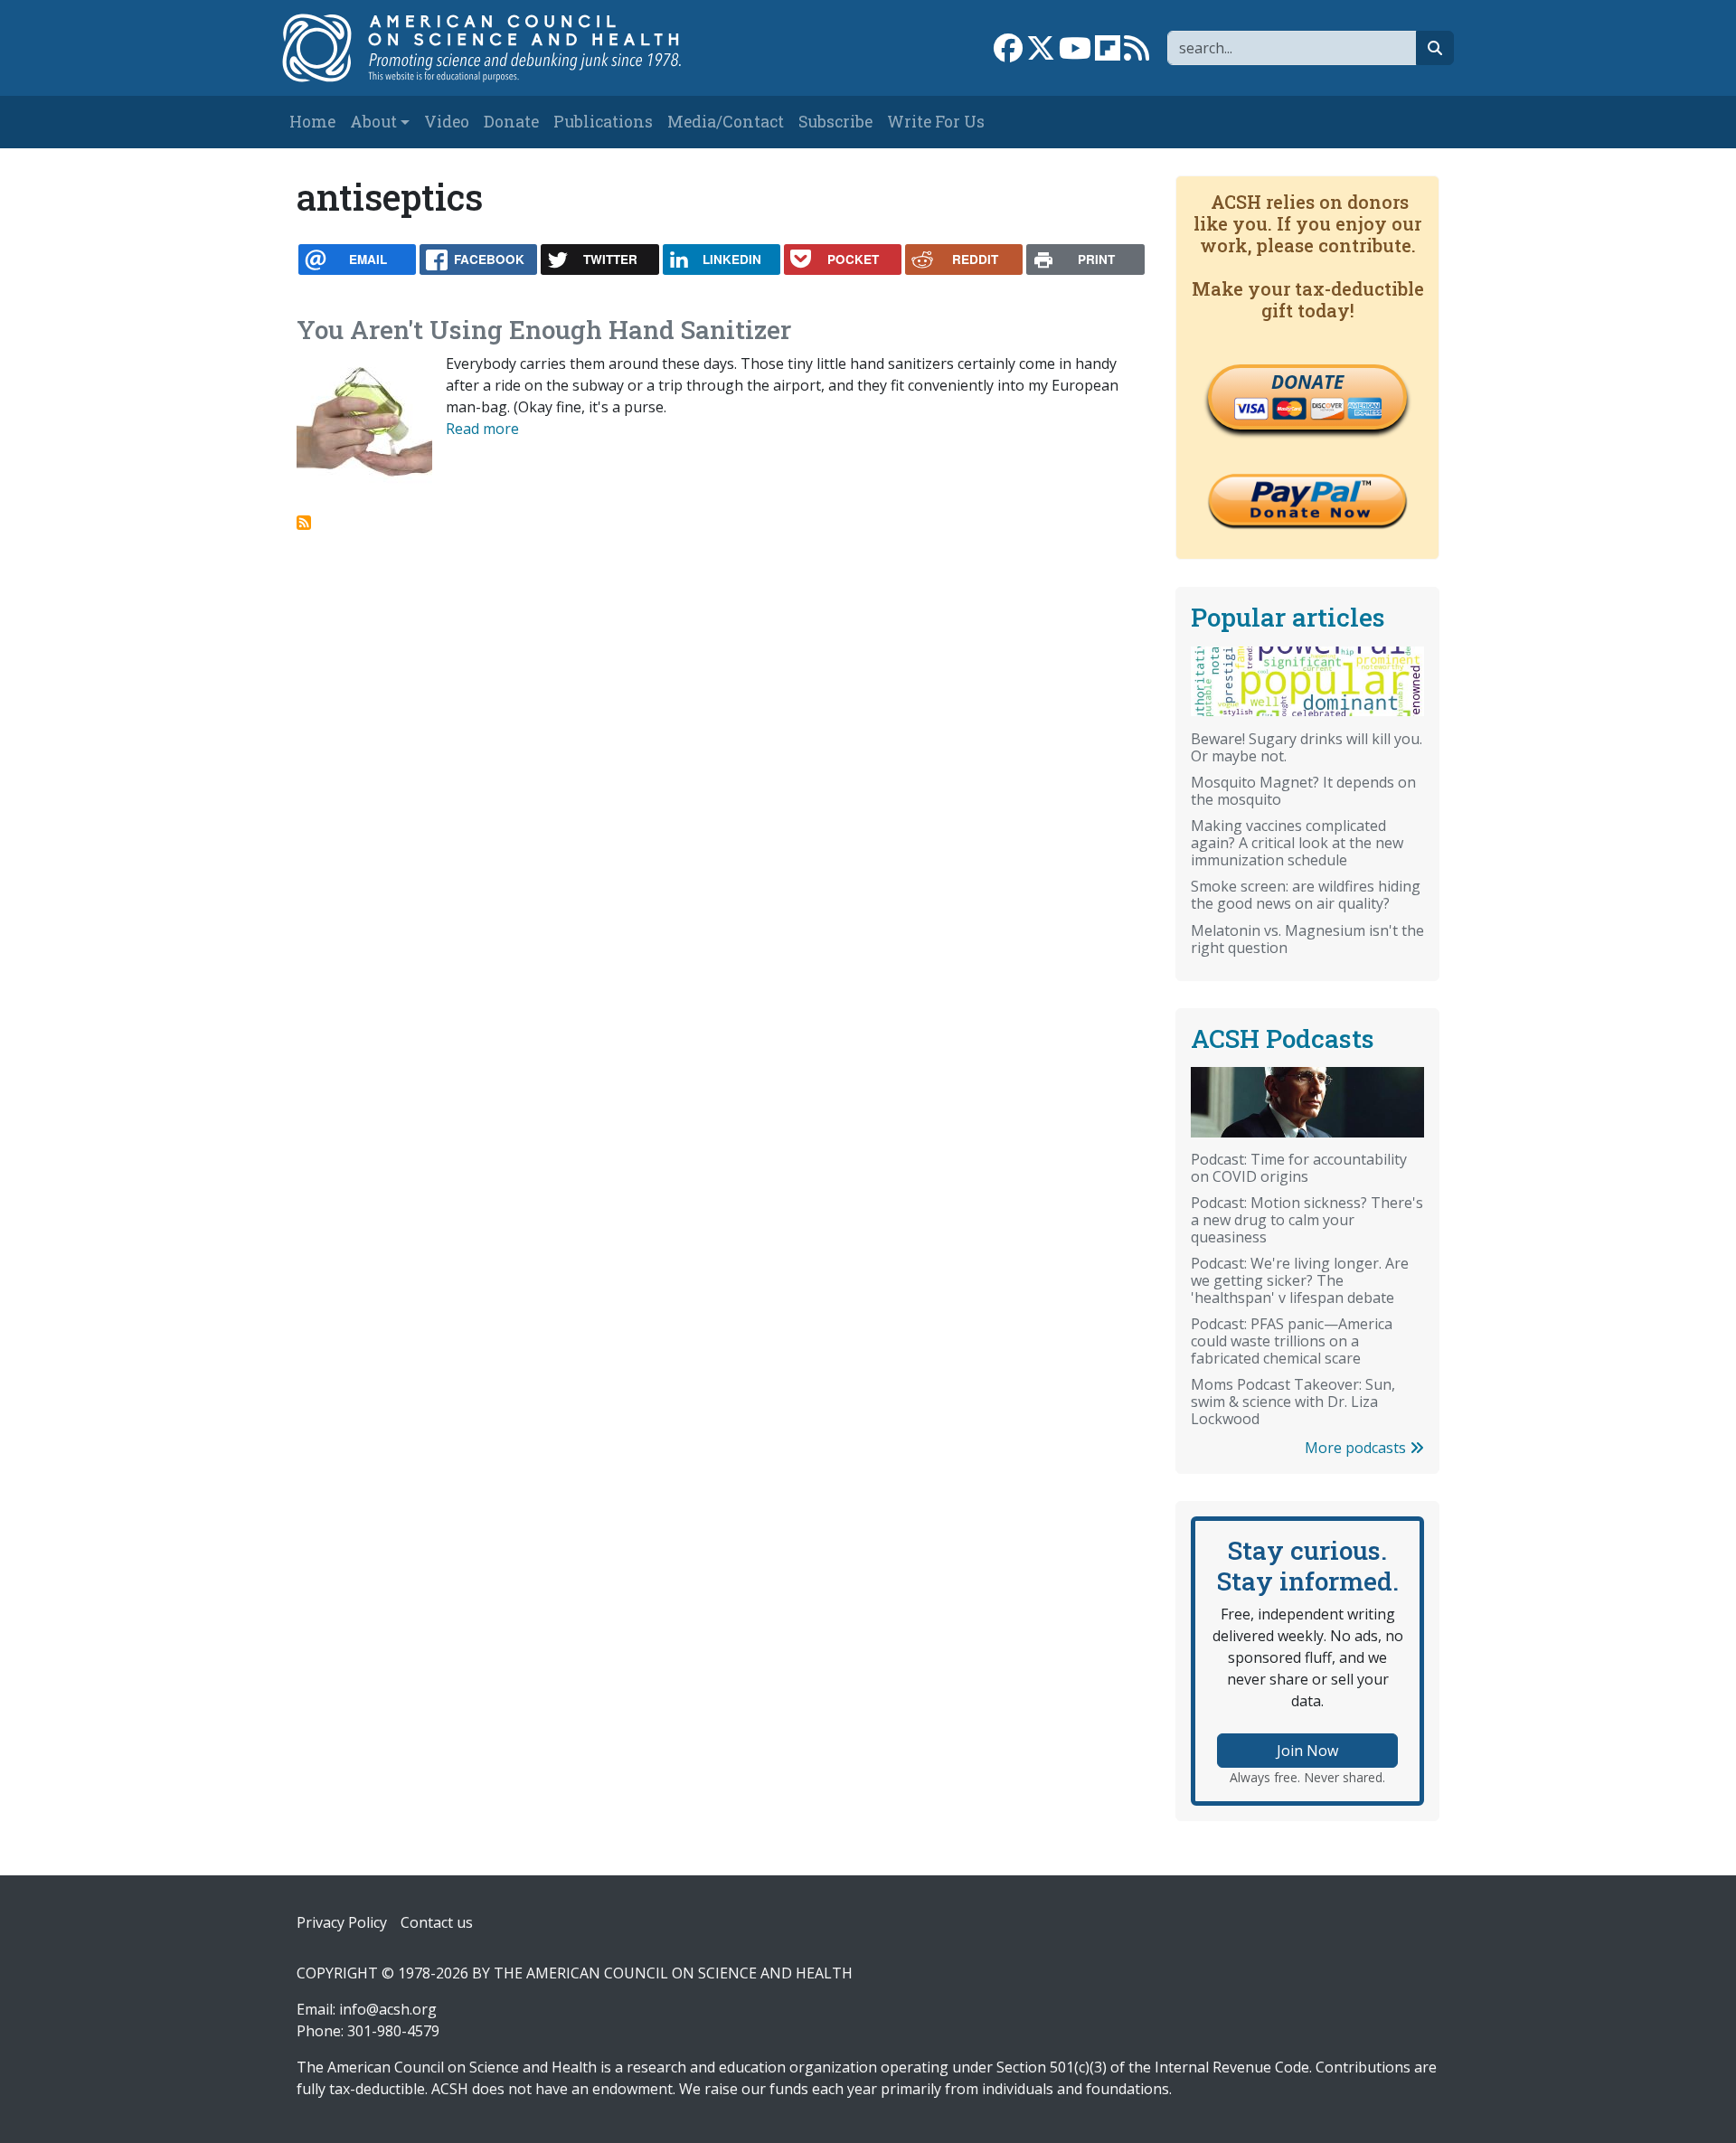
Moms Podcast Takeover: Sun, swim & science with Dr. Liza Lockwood (1293, 1402)
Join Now (1307, 1751)
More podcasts (1357, 1448)
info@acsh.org (388, 2009)
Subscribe (835, 122)
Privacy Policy (342, 1922)
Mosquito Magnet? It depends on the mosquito (1303, 791)
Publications (603, 122)
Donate (511, 122)
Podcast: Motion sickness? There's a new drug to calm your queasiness (1307, 1220)
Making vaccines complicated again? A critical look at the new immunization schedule (1297, 843)
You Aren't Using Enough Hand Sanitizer (544, 330)
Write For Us (936, 122)
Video (447, 122)
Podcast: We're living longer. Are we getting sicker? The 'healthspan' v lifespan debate (1300, 1280)
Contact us (437, 1922)
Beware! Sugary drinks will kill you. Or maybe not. (1307, 747)
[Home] (500, 48)
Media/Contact (726, 122)
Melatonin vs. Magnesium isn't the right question (1307, 939)
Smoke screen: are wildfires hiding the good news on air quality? (1306, 895)
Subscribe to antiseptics (304, 523)
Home (312, 122)
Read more (482, 429)
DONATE (1307, 382)
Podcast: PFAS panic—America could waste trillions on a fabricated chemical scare (1292, 1341)
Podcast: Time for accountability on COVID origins (1299, 1168)
